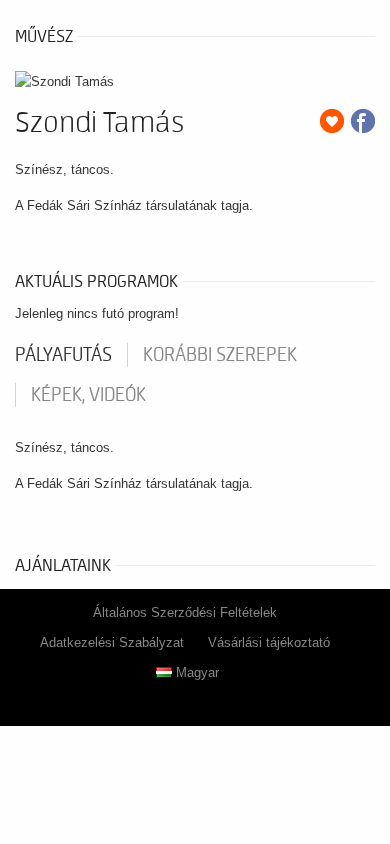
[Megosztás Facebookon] (363, 121)
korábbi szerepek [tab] (220, 355)
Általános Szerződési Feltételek (185, 612)
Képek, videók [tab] (88, 395)
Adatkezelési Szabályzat (112, 642)
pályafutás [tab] (63, 355)
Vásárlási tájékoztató (269, 642)
